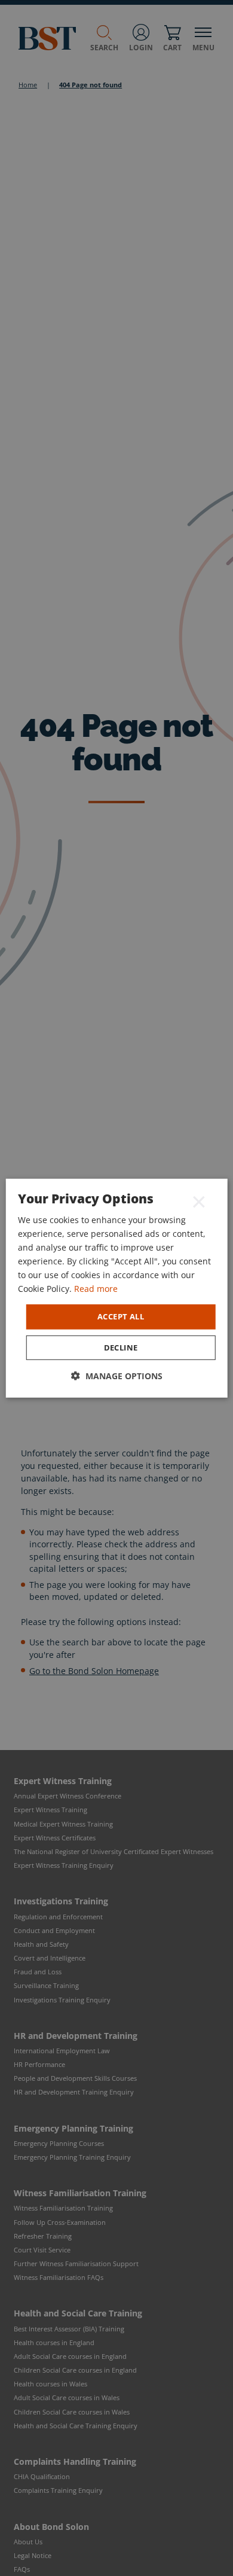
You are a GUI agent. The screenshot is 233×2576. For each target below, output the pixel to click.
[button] (117, 1376)
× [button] (199, 1201)
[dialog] (117, 1288)
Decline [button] (121, 1348)
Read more (96, 1289)
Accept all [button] (121, 1316)
